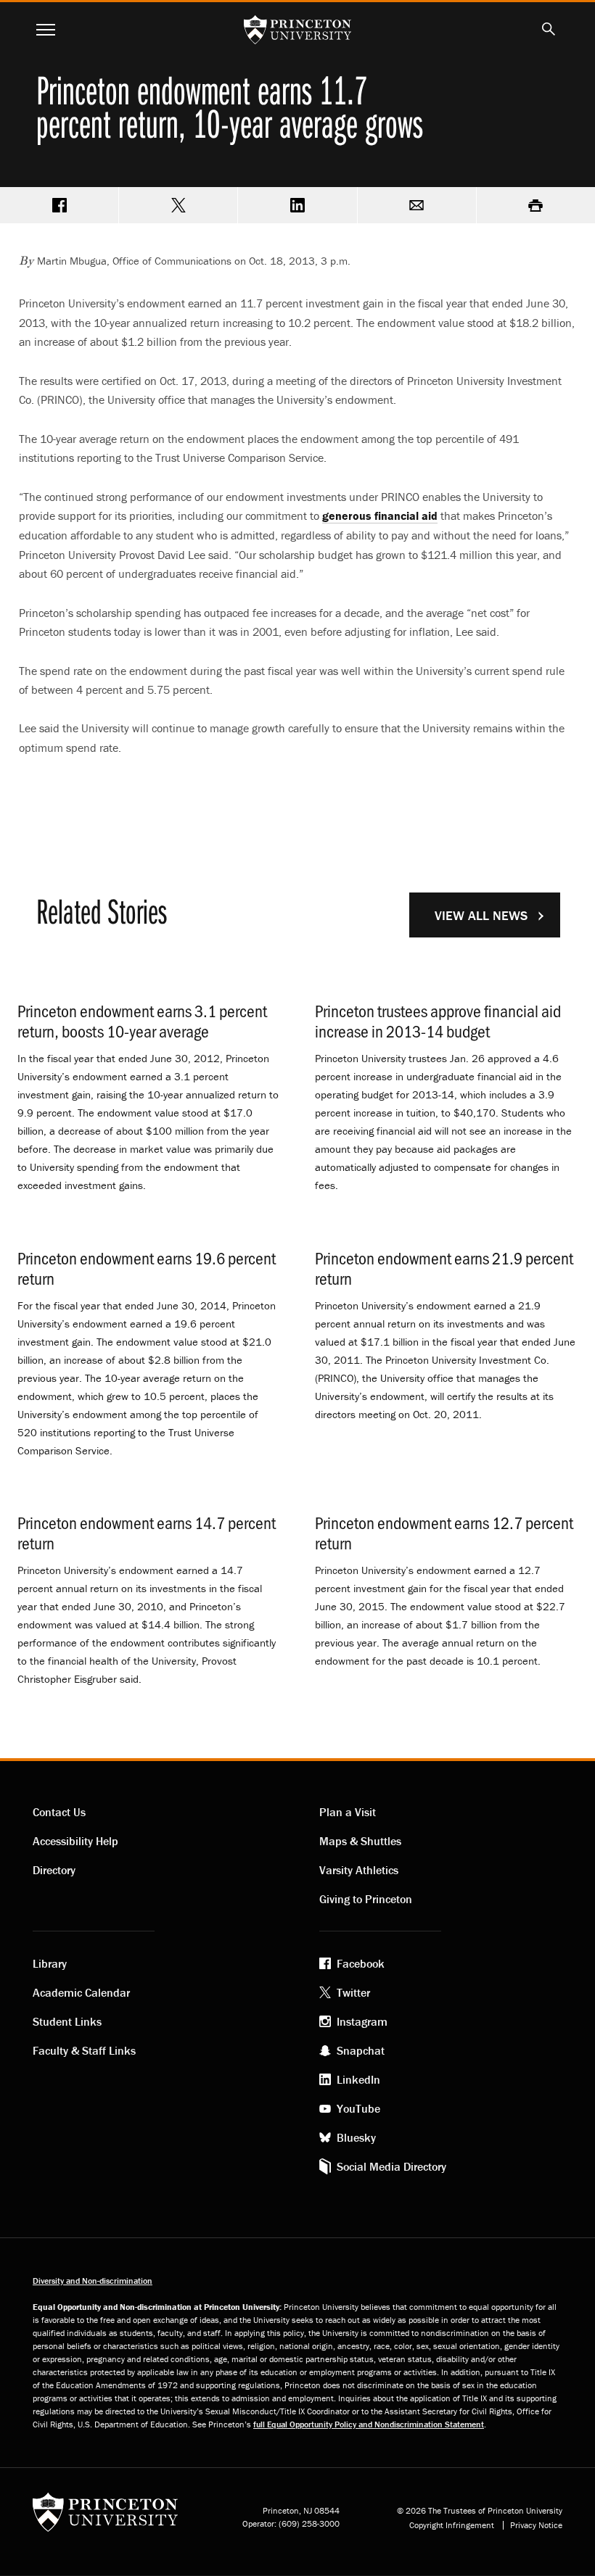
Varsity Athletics (359, 1870)
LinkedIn (358, 2079)
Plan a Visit (348, 1812)
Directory (54, 1870)
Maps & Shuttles (360, 1841)
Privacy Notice (536, 2525)
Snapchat (361, 2050)
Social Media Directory (391, 2166)
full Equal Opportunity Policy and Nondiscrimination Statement (369, 2424)
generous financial (380, 515)
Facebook (361, 1963)
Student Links (67, 2021)
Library (50, 1963)
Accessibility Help (75, 1841)
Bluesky (356, 2137)
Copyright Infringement (452, 2525)
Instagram (362, 2021)
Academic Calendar (81, 1992)
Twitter (353, 1992)
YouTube (358, 2108)
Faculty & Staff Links (84, 2050)
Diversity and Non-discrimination (93, 2281)
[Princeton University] (105, 2517)
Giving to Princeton (366, 1899)
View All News (481, 915)
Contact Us (59, 1812)
